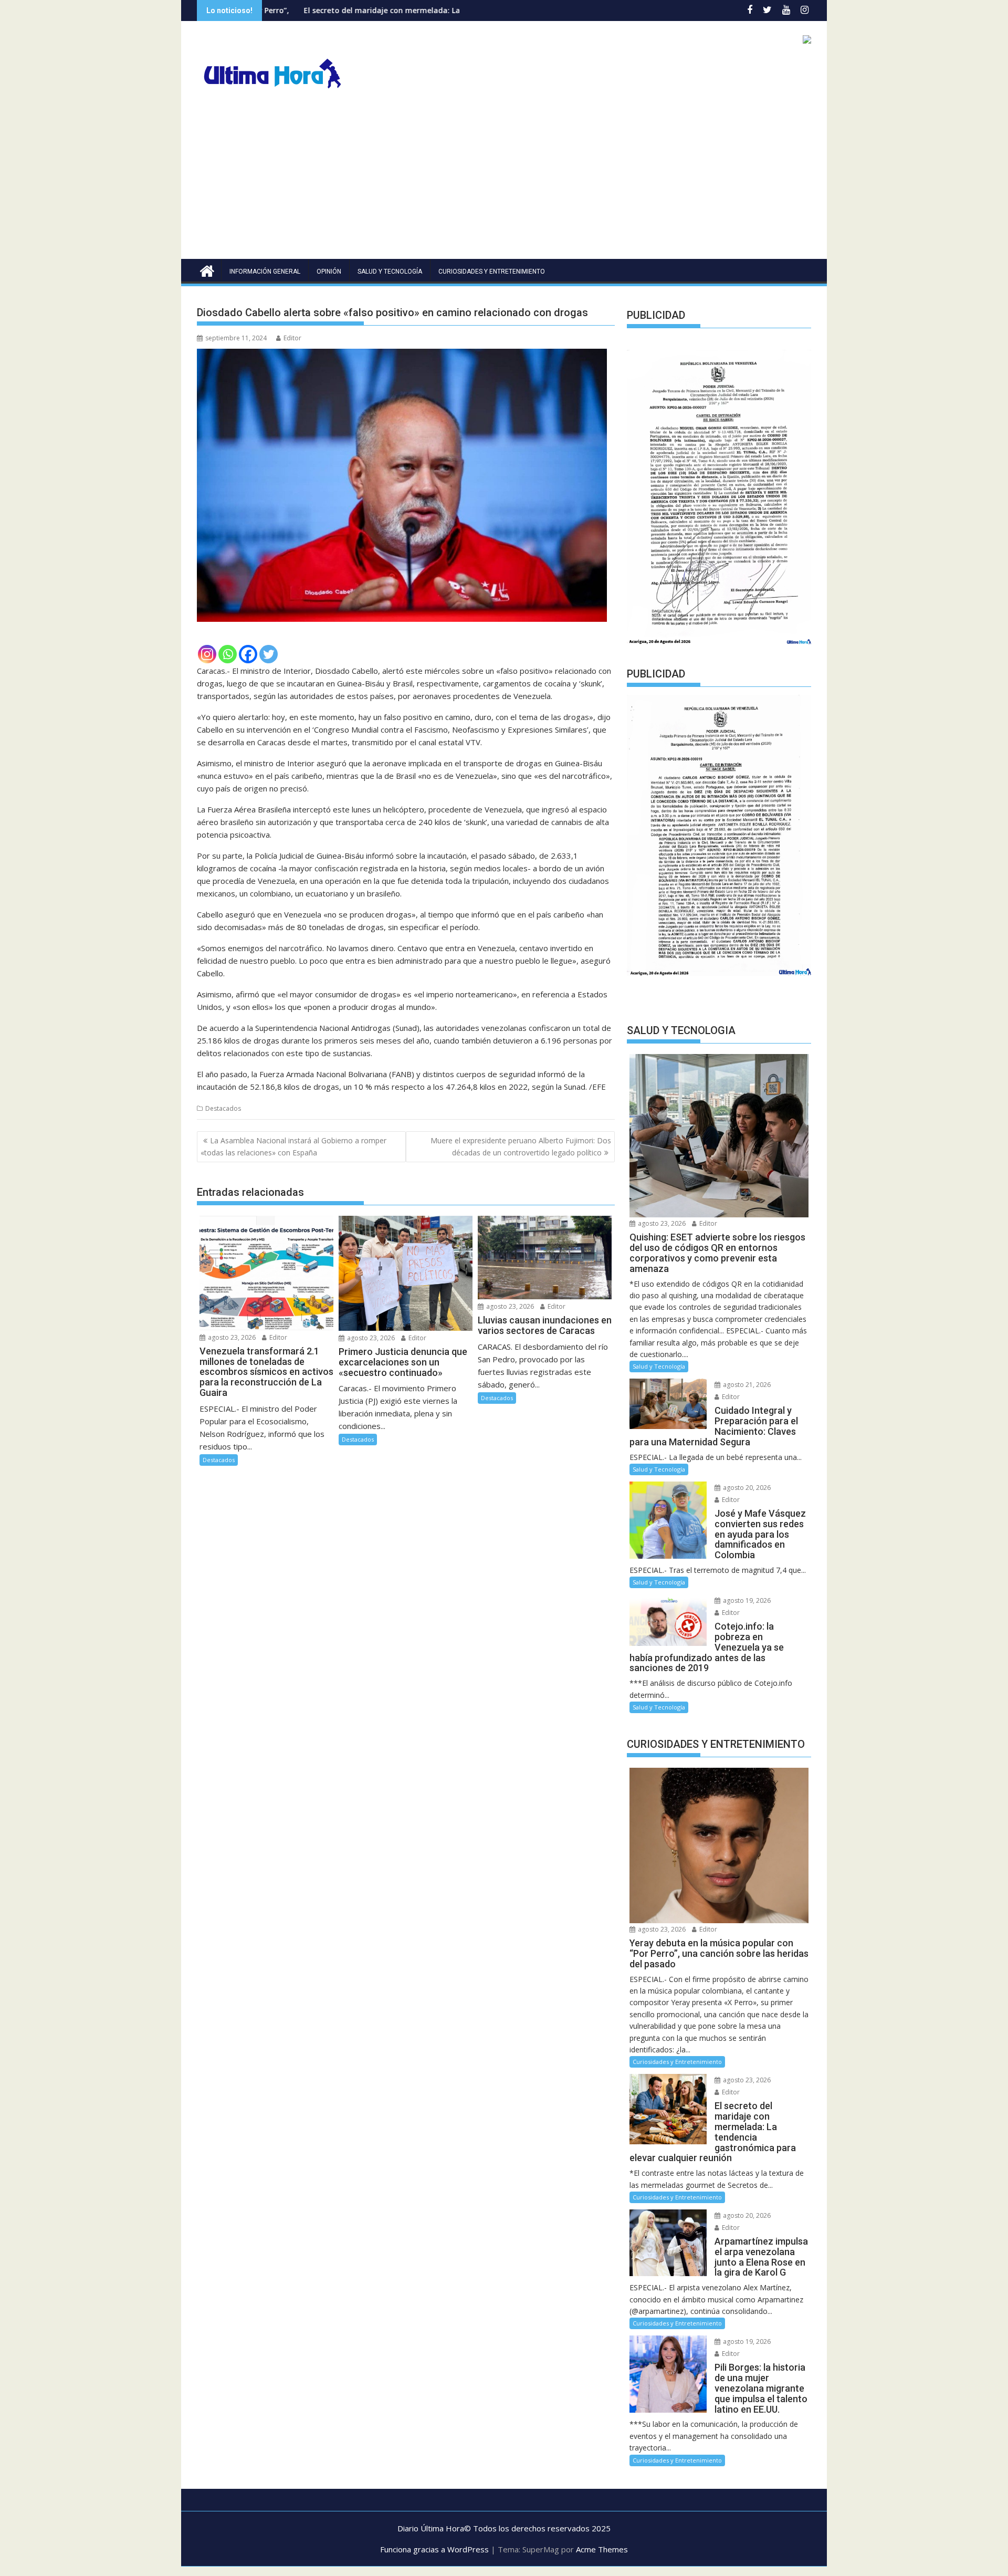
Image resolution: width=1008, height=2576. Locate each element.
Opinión (329, 272)
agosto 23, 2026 (231, 1337)
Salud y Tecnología (390, 272)
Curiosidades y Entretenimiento (492, 272)
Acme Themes (602, 2549)
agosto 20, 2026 (746, 1488)
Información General (265, 272)
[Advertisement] (504, 180)
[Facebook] (248, 654)
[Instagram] (207, 654)
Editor (292, 338)
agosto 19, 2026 (746, 1600)
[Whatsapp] (228, 654)
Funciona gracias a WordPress (434, 2549)
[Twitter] (269, 654)
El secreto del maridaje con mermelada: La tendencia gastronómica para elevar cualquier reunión (350, 10)
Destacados (223, 1108)
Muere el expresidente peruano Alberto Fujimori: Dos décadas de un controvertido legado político (521, 1146)
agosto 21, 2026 (746, 1385)
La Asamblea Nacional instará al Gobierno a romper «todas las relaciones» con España (293, 1146)
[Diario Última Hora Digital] (207, 270)
